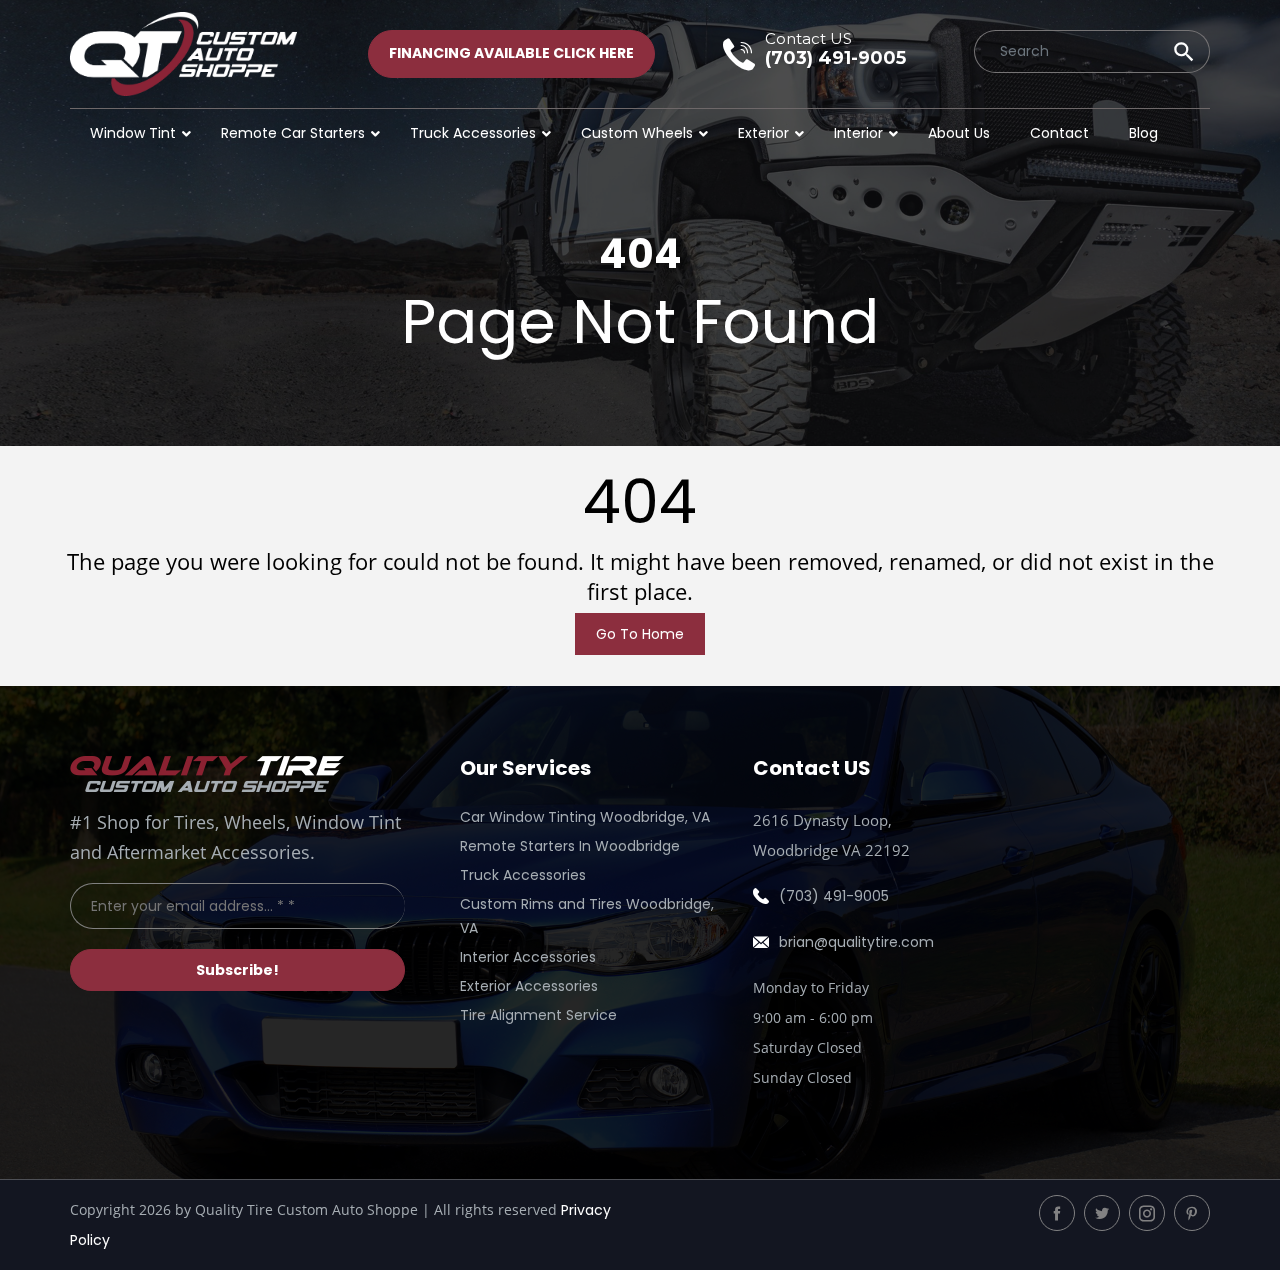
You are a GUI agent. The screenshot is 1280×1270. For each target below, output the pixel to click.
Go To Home (640, 634)
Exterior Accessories (529, 986)
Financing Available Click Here (511, 53)
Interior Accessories (528, 957)
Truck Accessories (523, 875)
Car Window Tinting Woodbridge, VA (585, 817)
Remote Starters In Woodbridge (570, 846)
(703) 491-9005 (834, 896)
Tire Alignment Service (538, 1015)
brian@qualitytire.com (856, 942)
